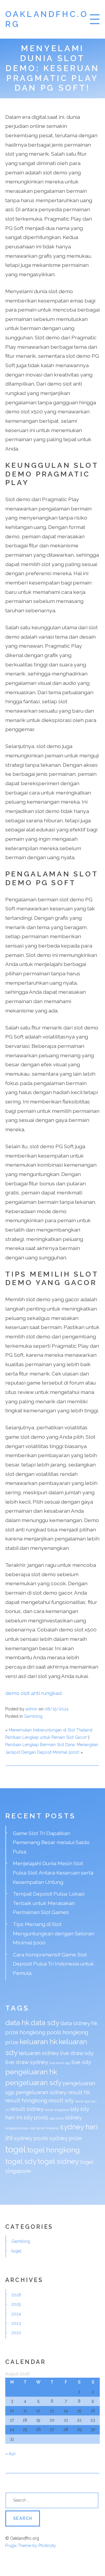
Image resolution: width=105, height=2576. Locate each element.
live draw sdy (77, 2053)
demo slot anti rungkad (33, 1693)
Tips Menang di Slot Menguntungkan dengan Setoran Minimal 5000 (54, 1933)
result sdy (61, 2100)
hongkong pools (40, 2032)
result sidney (27, 2109)
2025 (16, 2304)
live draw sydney (27, 2062)
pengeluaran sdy (33, 2083)
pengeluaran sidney (41, 2092)
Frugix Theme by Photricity (31, 2546)
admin (32, 1709)
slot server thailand (44, 2128)
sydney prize (66, 2138)
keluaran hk (38, 2042)
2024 (16, 2314)
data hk (17, 2023)
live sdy (81, 2062)
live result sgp (60, 2063)
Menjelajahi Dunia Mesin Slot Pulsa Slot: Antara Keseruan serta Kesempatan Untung (53, 1872)
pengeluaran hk (31, 2072)
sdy (75, 2109)
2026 (16, 2295)
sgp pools (57, 2118)
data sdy (45, 2023)
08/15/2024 (57, 1709)
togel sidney (58, 2161)
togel (16, 2149)
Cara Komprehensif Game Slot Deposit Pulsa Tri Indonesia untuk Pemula (53, 1964)
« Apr (10, 2454)
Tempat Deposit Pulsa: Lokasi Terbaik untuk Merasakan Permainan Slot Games (49, 1903)
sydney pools (31, 2138)
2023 (16, 2323)
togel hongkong (54, 2150)
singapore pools (17, 2128)
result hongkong (26, 2100)
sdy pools (36, 2117)
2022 (16, 2333)
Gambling (33, 1716)
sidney (73, 2117)
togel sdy (21, 2161)
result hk (79, 2092)
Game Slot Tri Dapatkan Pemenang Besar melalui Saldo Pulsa (51, 1842)
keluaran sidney (39, 2053)
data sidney (75, 2023)
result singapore (57, 2110)
